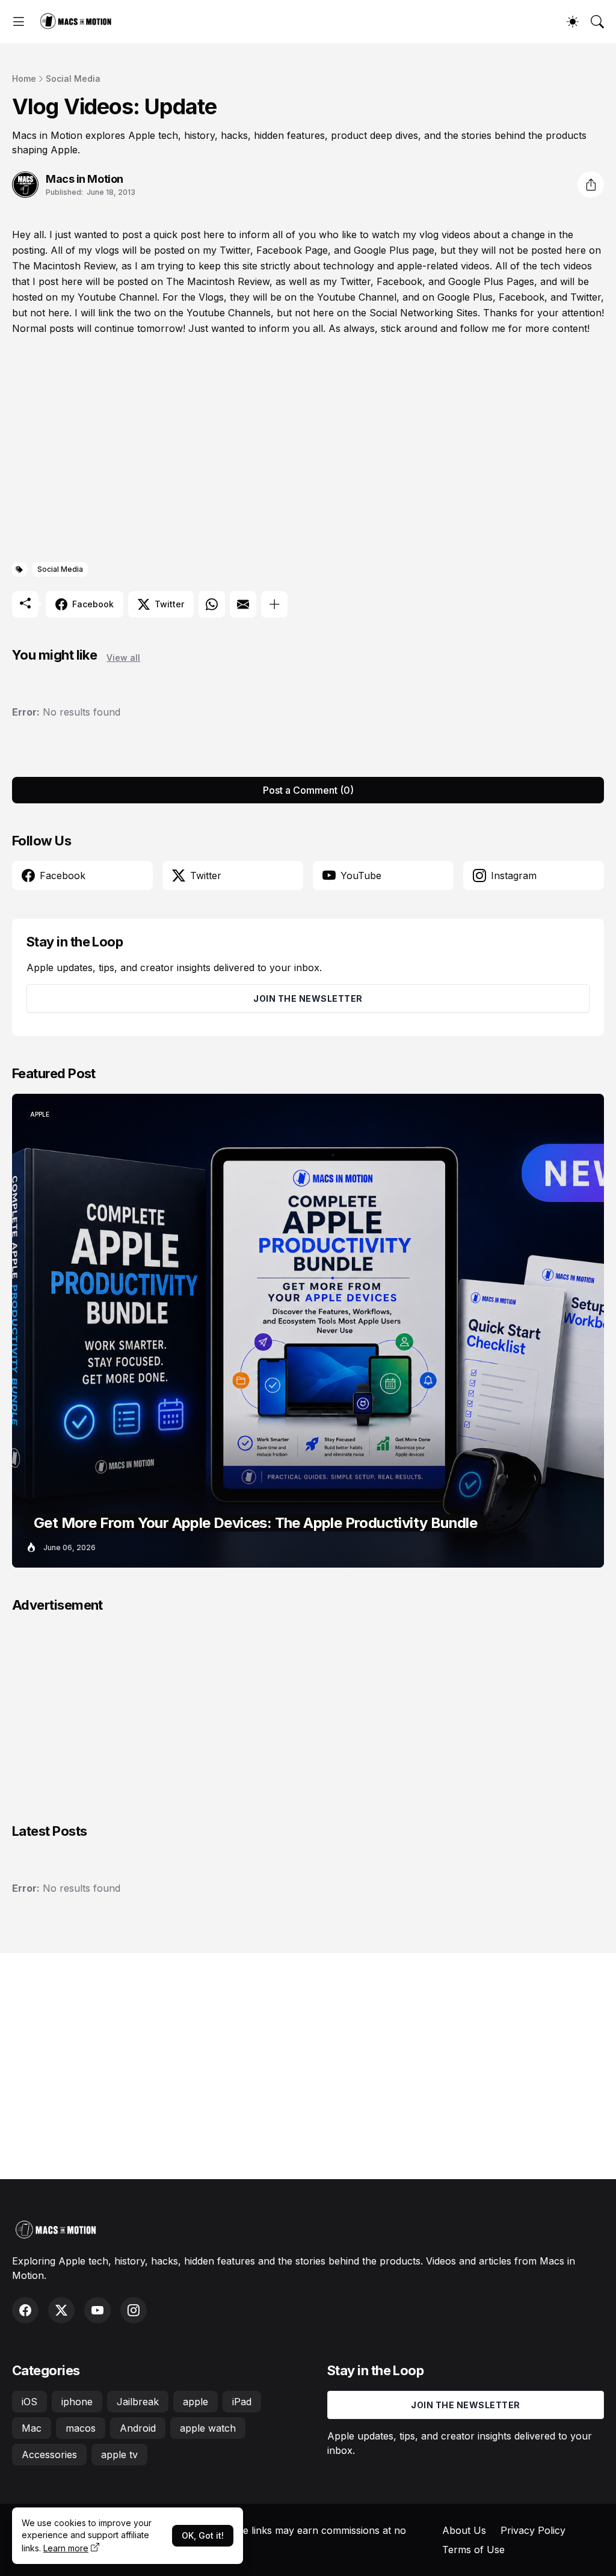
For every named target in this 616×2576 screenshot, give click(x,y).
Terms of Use (473, 2550)
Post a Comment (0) (308, 790)
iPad (242, 2402)
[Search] (597, 22)
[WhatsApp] (212, 604)
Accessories (49, 2455)
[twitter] (61, 2310)
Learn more (66, 2548)
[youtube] (97, 2310)
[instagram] (134, 2310)
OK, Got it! (203, 2535)
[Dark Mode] (573, 22)
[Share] (591, 185)
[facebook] (25, 2310)
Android (138, 2428)
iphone (77, 2402)
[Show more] (274, 604)
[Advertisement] (308, 449)
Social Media (73, 78)
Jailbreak (138, 2402)
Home (24, 78)
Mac (32, 2428)
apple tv (119, 2455)
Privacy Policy (533, 2530)
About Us (464, 2530)
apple (196, 2402)
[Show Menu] (19, 22)
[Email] (243, 604)
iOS (29, 2402)
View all (123, 658)
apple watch (208, 2428)
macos (81, 2428)
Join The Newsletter (308, 998)
